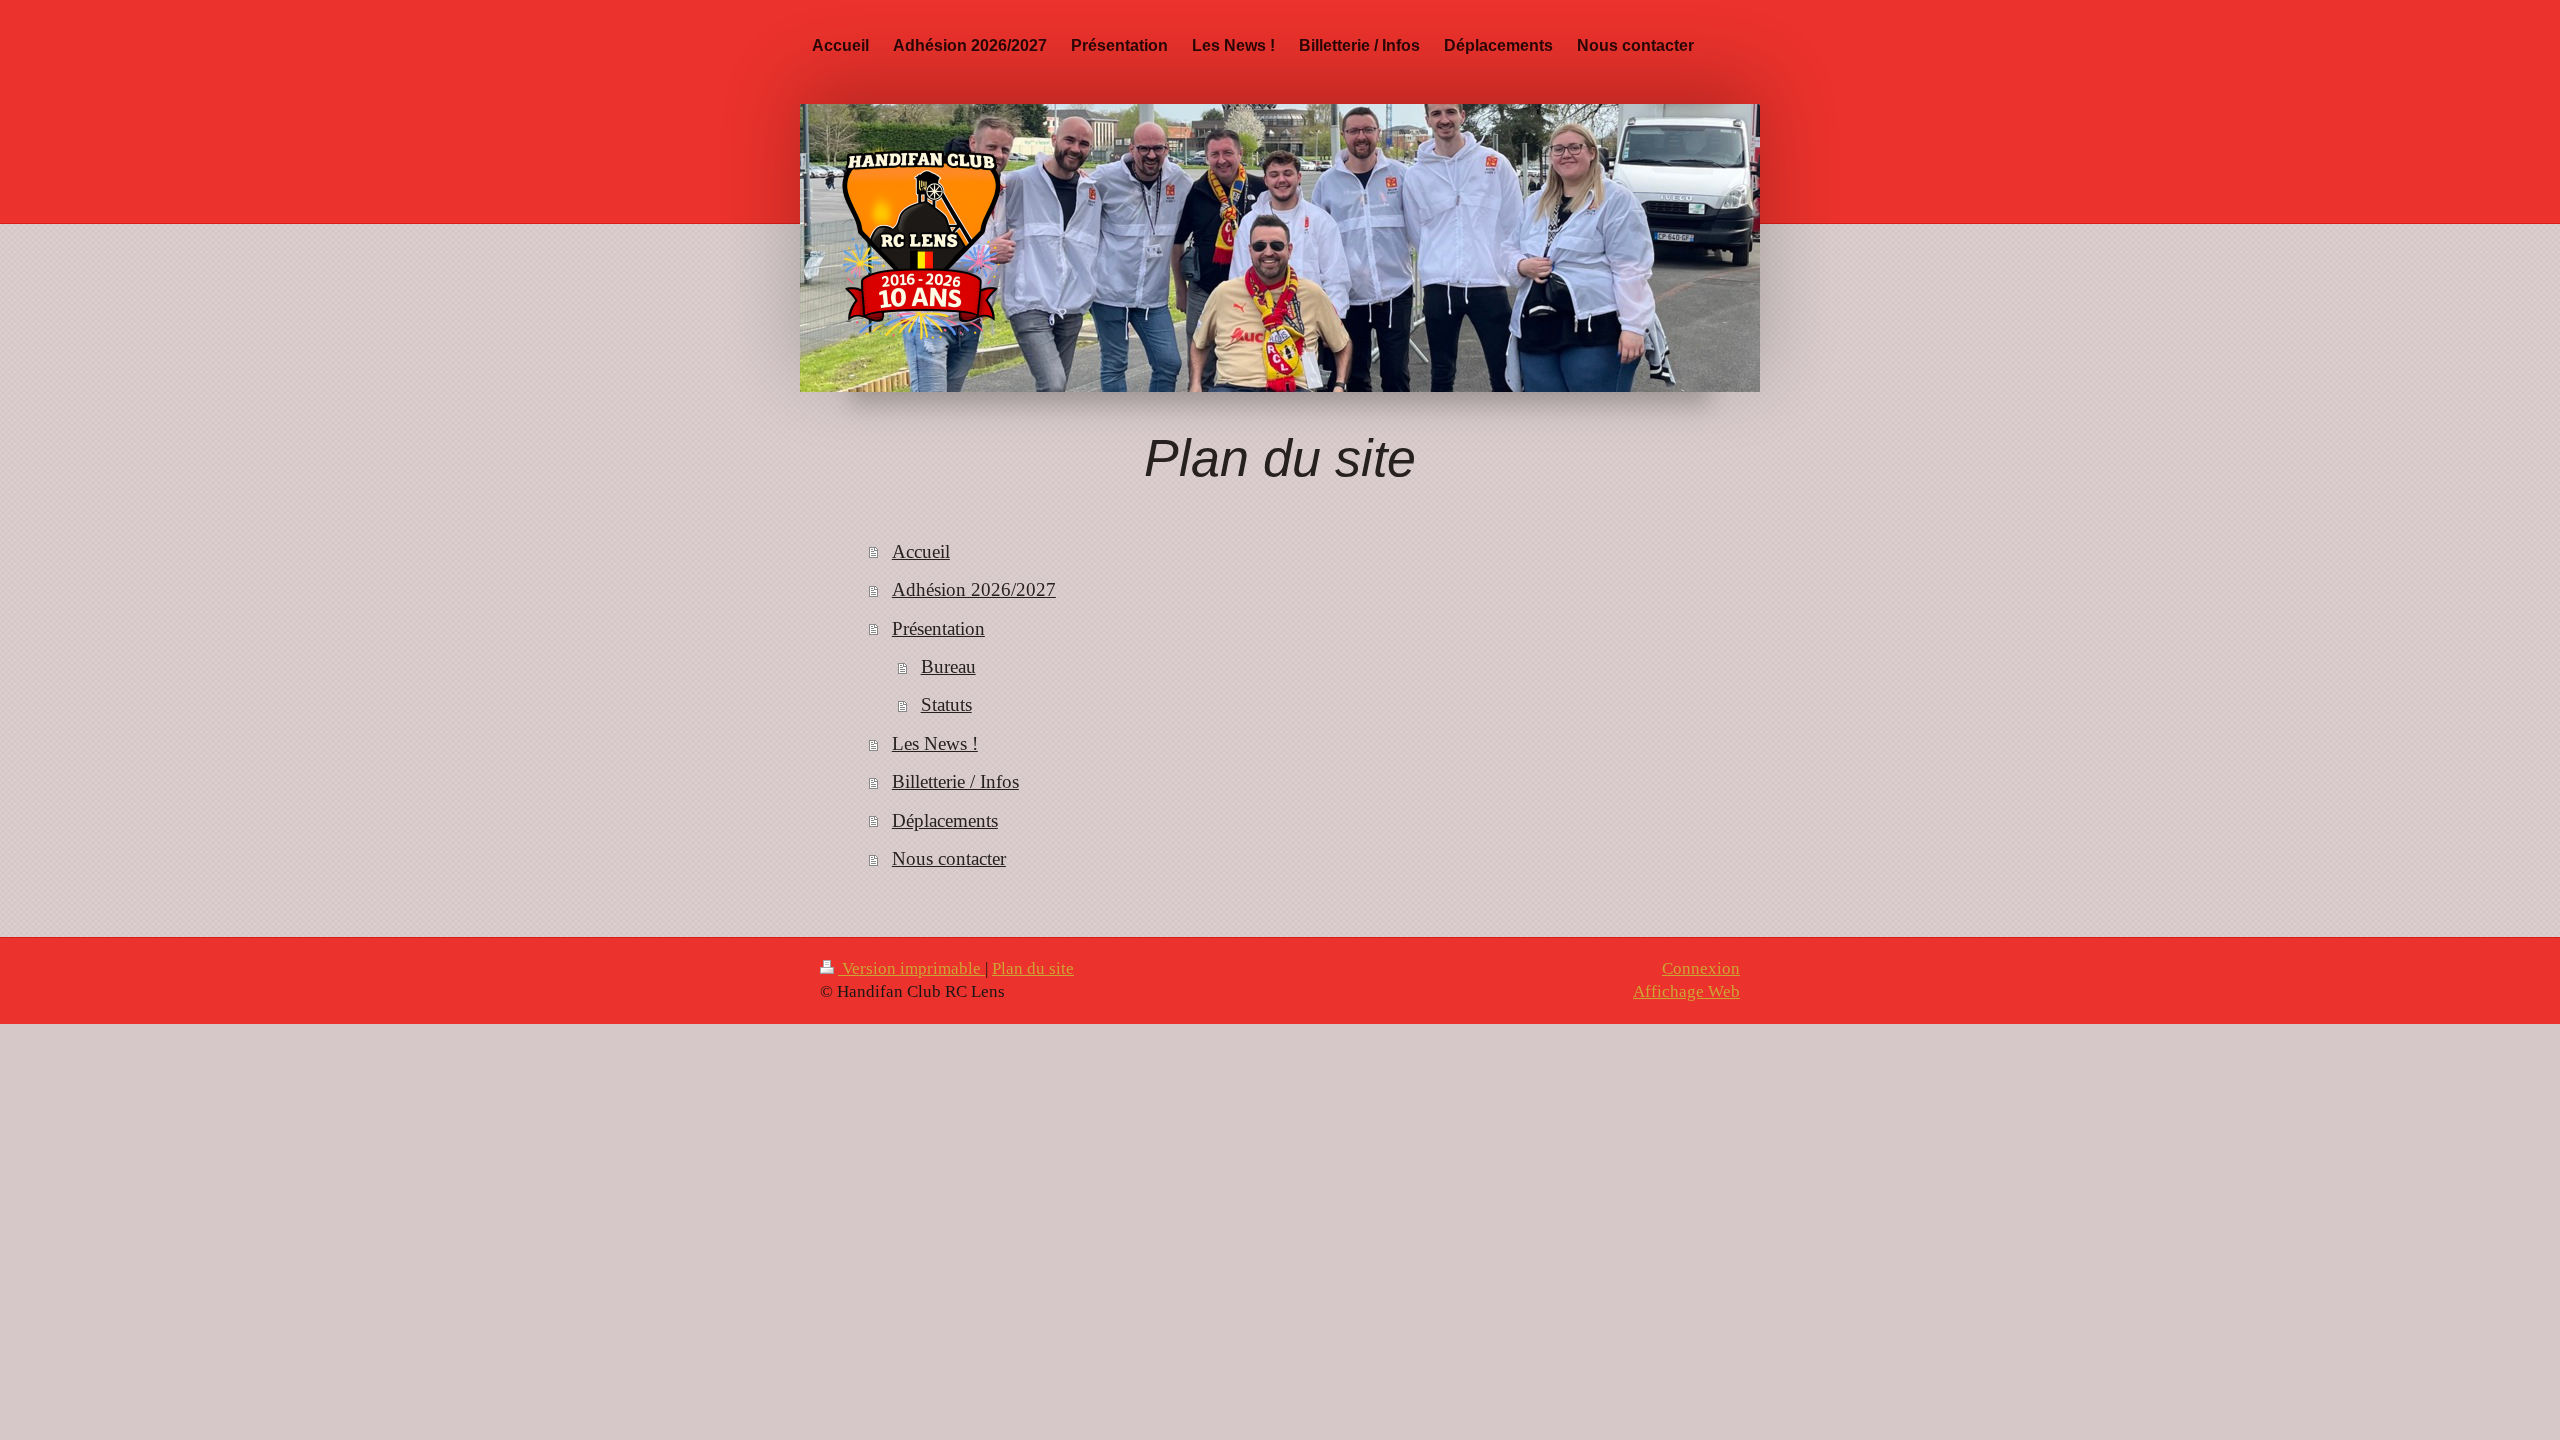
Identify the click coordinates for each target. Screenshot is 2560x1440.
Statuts (946, 704)
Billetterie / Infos (955, 781)
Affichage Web (1686, 991)
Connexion (1701, 968)
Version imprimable (911, 968)
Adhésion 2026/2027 (974, 589)
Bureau (948, 666)
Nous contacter (949, 858)
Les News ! (935, 743)
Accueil (921, 551)
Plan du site (1033, 968)
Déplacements (945, 820)
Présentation (938, 628)
